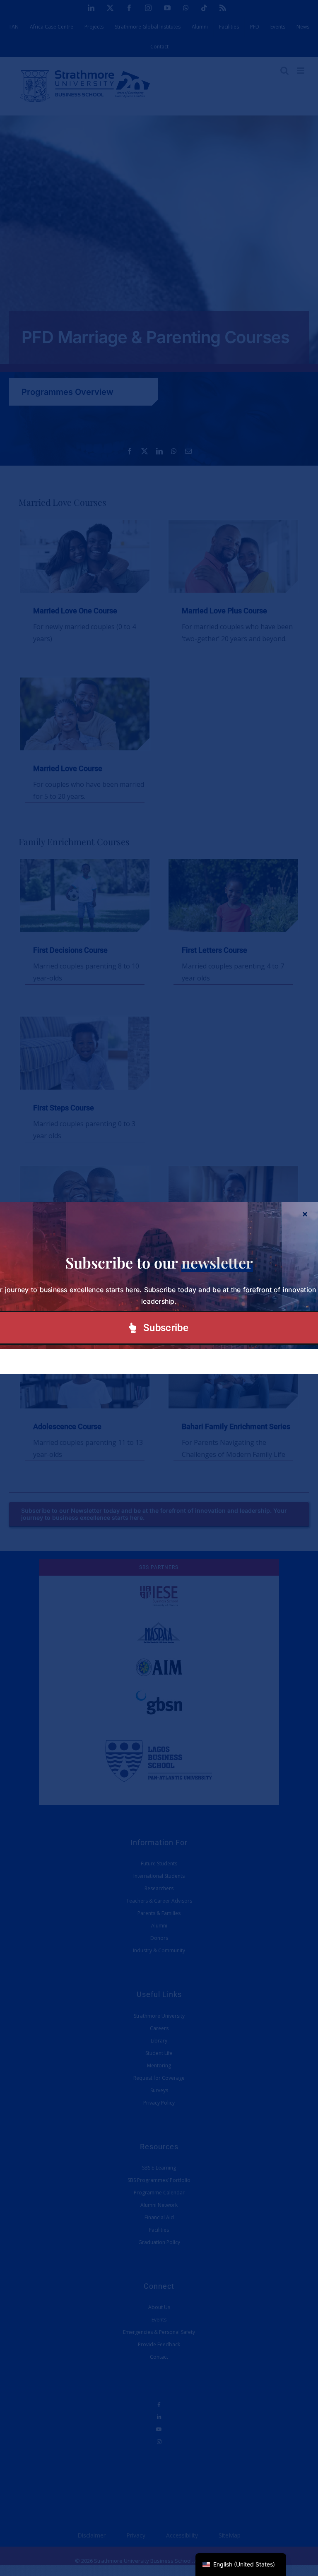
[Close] (305, 1214)
